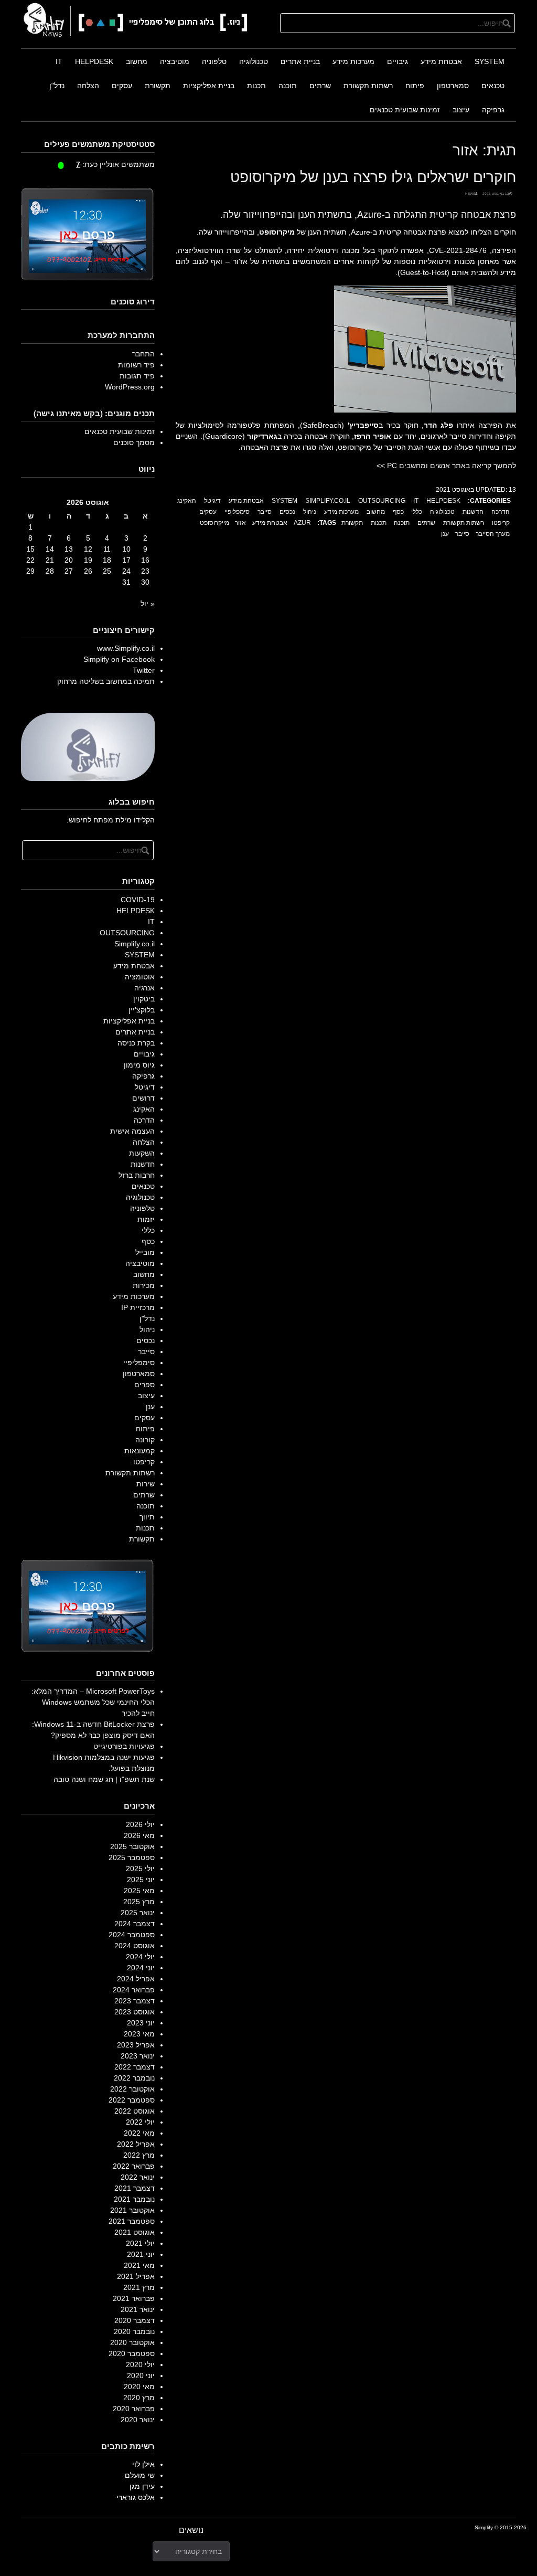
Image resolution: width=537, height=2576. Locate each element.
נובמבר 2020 (134, 2331)
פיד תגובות (137, 376)
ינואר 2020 (138, 2420)
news (470, 193)
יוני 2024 (141, 1968)
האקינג (187, 501)
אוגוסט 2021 (135, 2232)
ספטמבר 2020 (132, 2353)
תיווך (147, 1517)
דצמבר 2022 (135, 2067)
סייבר (265, 512)
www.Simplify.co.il (126, 648)
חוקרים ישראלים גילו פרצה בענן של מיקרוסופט (373, 176)
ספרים (144, 1385)
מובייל (145, 1252)
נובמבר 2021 (134, 2199)
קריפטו (501, 523)
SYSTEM (490, 61)
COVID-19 (138, 900)
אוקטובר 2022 (132, 2089)
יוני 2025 (141, 1880)
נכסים (287, 512)
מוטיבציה (175, 61)
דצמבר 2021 (135, 2188)
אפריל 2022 (136, 2144)
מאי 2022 (139, 2133)
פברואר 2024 (134, 1990)
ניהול (310, 512)
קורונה (145, 1440)
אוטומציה (140, 977)
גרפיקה (493, 110)
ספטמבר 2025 (132, 1857)
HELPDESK (94, 61)
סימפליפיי (237, 512)
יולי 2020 (140, 2364)
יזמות (146, 1219)
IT (59, 61)
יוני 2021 (141, 2254)
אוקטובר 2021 (132, 2210)
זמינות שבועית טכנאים (405, 110)
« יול (148, 604)
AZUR (302, 523)
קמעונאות (139, 1451)
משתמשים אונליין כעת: (115, 164)
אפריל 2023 (136, 2045)
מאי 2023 (139, 2034)
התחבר (143, 354)
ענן (445, 534)
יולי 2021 (140, 2243)
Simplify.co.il (328, 501)
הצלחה (88, 86)
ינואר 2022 (138, 2177)
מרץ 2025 (139, 1902)
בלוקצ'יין (142, 1010)
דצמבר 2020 (135, 2320)
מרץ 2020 (139, 2398)
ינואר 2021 (138, 2309)
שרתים (320, 86)
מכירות (144, 1285)
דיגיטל (212, 501)
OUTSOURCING (382, 501)
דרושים (143, 1098)
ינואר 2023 (138, 2056)
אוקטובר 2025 (132, 1846)
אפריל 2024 (136, 1979)
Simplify (484, 2527)
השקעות (142, 1153)
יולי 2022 (140, 2122)
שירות (146, 1484)
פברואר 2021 (134, 2298)
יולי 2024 (140, 1957)
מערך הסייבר (493, 534)
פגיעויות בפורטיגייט (124, 1746)
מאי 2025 (139, 1891)
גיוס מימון (139, 1065)
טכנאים (493, 86)
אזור (240, 523)
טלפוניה (214, 61)
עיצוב (461, 110)
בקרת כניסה (136, 1043)
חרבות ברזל (137, 1175)
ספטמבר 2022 (132, 2100)
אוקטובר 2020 (132, 2342)
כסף (398, 512)
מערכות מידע (353, 61)
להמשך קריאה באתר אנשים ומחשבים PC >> (446, 466)
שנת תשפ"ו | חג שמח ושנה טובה (104, 1779)
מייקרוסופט (214, 523)
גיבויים (398, 61)
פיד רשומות (136, 365)
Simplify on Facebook (119, 659)
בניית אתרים (300, 61)
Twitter (144, 670)
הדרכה (501, 512)
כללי (417, 512)
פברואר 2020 (134, 2409)
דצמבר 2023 (135, 2001)
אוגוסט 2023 (135, 2012)
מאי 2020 (139, 2387)
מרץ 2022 (139, 2155)
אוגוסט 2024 (135, 1946)
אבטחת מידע (441, 61)
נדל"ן (57, 86)
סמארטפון (453, 86)
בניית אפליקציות (209, 86)
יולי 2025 (140, 1868)
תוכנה (288, 86)
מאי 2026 (139, 1835)
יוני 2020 (141, 2376)
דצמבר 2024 (135, 1924)
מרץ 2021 (139, 2287)
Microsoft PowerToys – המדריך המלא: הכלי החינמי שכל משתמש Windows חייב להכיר (93, 1702)
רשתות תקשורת (368, 86)
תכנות (256, 86)
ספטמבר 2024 (132, 1935)
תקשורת (158, 86)
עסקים (122, 86)
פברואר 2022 (134, 2166)
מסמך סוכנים (134, 442)
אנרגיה (144, 988)
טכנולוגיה (254, 61)
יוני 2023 (141, 2023)
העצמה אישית (132, 1131)
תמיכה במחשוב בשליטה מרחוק (106, 681)
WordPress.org (130, 387)
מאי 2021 (139, 2265)
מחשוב (137, 61)
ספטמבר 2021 (132, 2221)
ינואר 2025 (138, 1913)
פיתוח (415, 86)
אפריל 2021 (136, 2276)
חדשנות (473, 512)
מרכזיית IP (138, 1307)
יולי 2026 (140, 1824)
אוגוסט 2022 (135, 2111)
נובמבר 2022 (134, 2078)
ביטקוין (144, 999)
